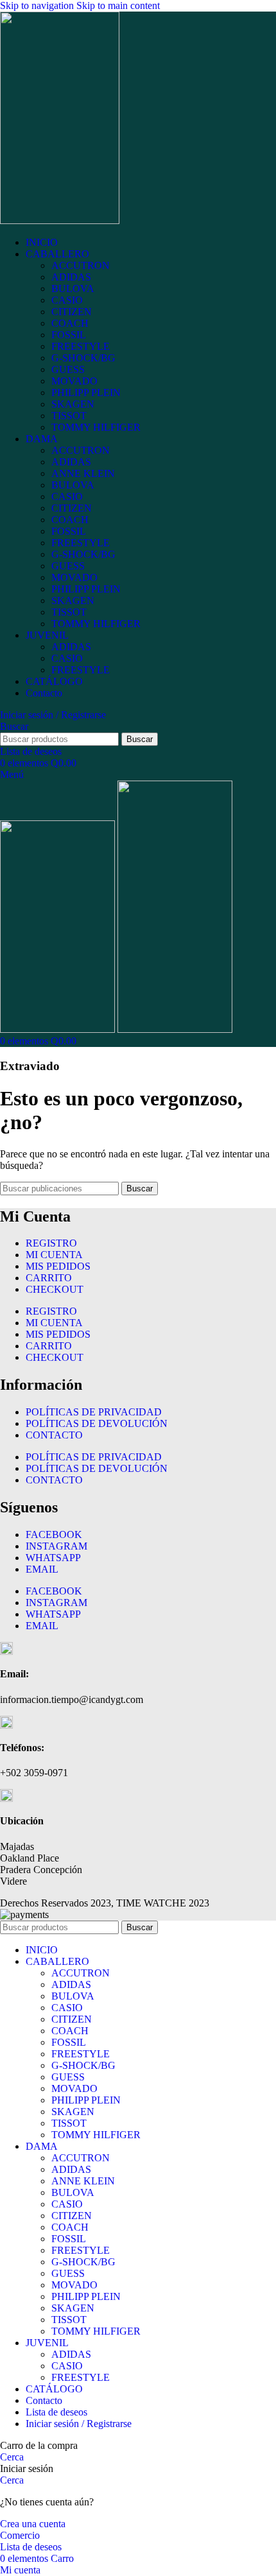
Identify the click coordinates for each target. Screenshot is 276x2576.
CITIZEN (72, 312)
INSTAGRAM (56, 1546)
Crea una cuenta (33, 2524)
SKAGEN (73, 404)
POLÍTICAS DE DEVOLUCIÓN (97, 1423)
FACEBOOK (54, 1534)
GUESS (68, 369)
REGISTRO (51, 1243)
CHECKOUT (55, 1289)
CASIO (67, 300)
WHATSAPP (53, 1558)
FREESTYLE (81, 346)
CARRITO (49, 1278)
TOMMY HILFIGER (96, 427)
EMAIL (42, 1569)
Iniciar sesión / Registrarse (79, 2424)
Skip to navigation (38, 5)
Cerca (12, 2457)
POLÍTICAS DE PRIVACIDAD (94, 1412)
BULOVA (73, 289)
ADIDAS (71, 277)
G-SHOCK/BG (83, 358)
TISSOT (69, 416)
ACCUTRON (81, 265)
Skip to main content (118, 5)
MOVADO (74, 381)
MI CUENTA (54, 1255)
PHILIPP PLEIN (86, 393)
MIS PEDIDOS (58, 1266)
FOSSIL (69, 335)
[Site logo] (60, 220)
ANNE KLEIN (83, 473)
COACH (70, 323)
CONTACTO (54, 1435)
